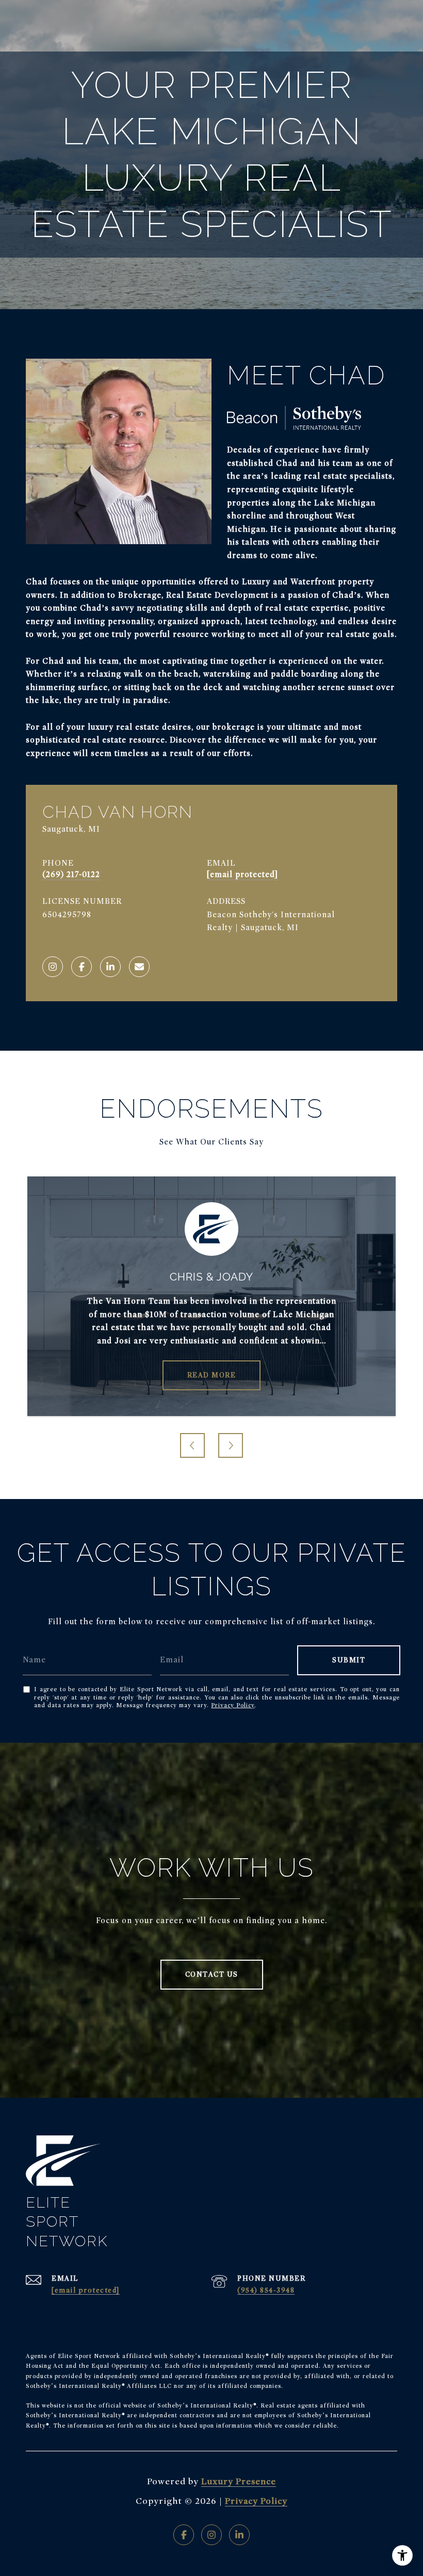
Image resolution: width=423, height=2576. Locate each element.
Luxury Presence (239, 2481)
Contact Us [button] (212, 1974)
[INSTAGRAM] (53, 967)
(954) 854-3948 (266, 2290)
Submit (349, 1660)
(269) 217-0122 (71, 874)
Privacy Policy (233, 1705)
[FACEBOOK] (82, 967)
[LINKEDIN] (110, 967)
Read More (212, 1375)
